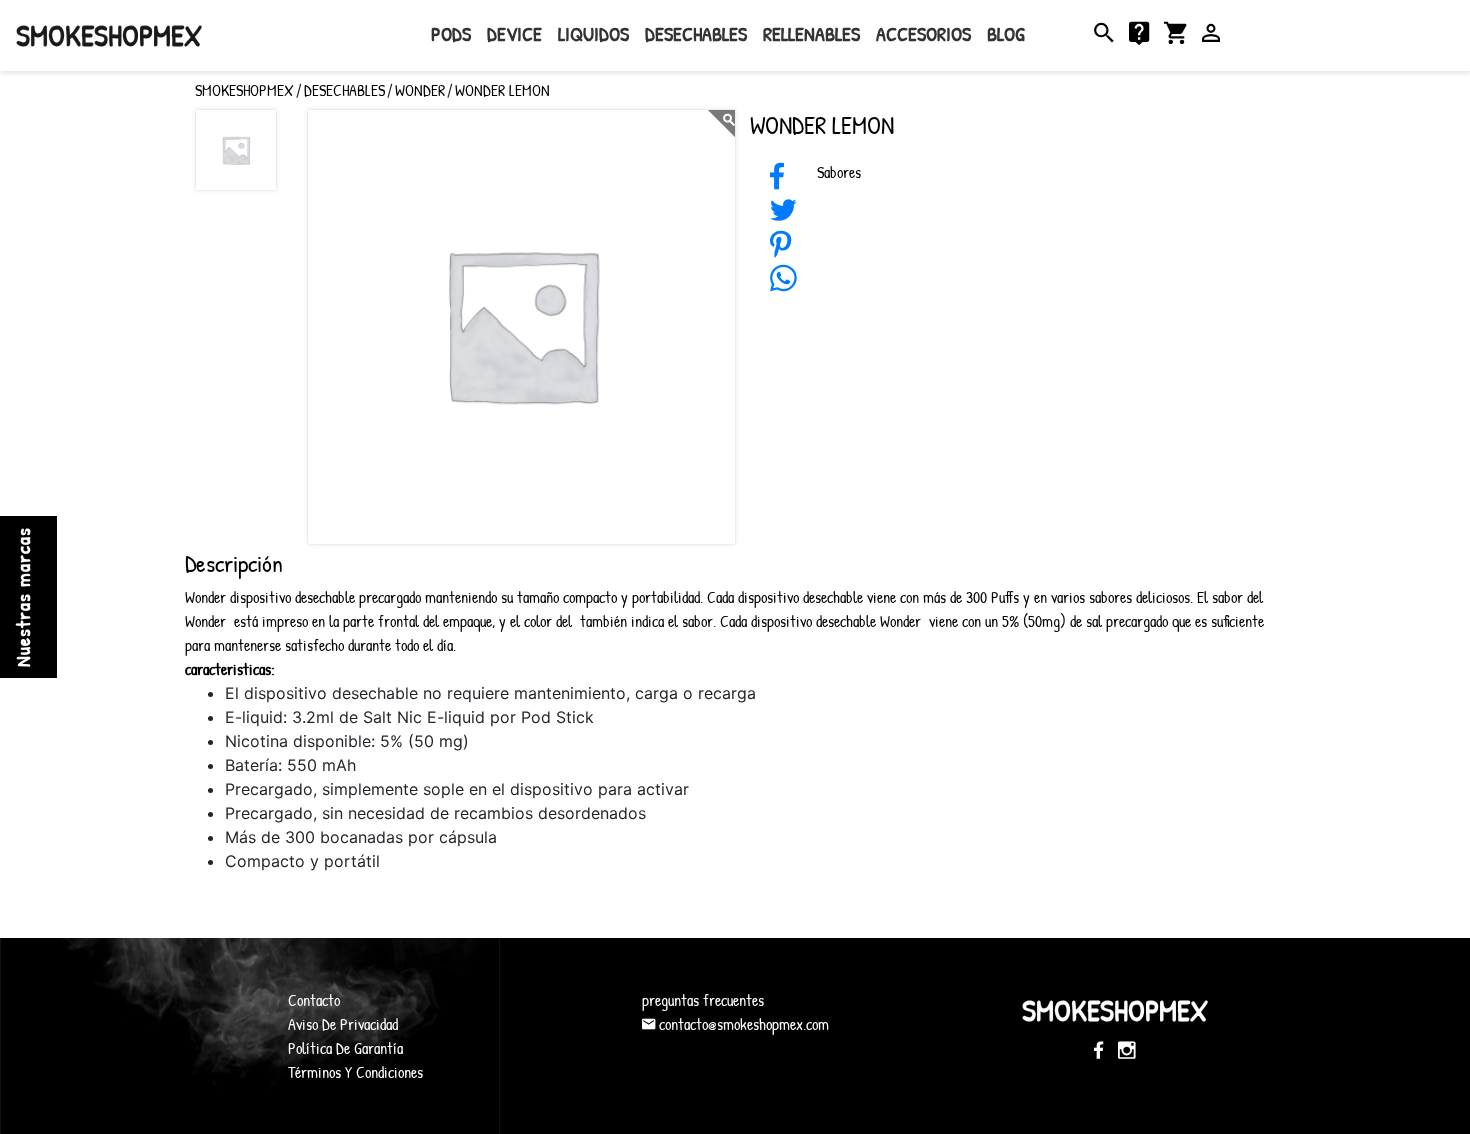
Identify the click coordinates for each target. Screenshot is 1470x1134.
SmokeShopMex (109, 35)
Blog (1006, 33)
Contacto (314, 1000)
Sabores (839, 172)
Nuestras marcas (22, 597)
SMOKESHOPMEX (244, 90)
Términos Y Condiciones (355, 1072)
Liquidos (593, 33)
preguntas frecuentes (703, 1000)
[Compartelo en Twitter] (783, 216)
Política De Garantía (345, 1048)
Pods (451, 33)
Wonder (420, 90)
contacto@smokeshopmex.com (742, 1024)
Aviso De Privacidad (343, 1024)
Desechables (696, 33)
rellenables (811, 33)
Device (514, 33)
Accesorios (923, 33)
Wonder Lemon (502, 90)
